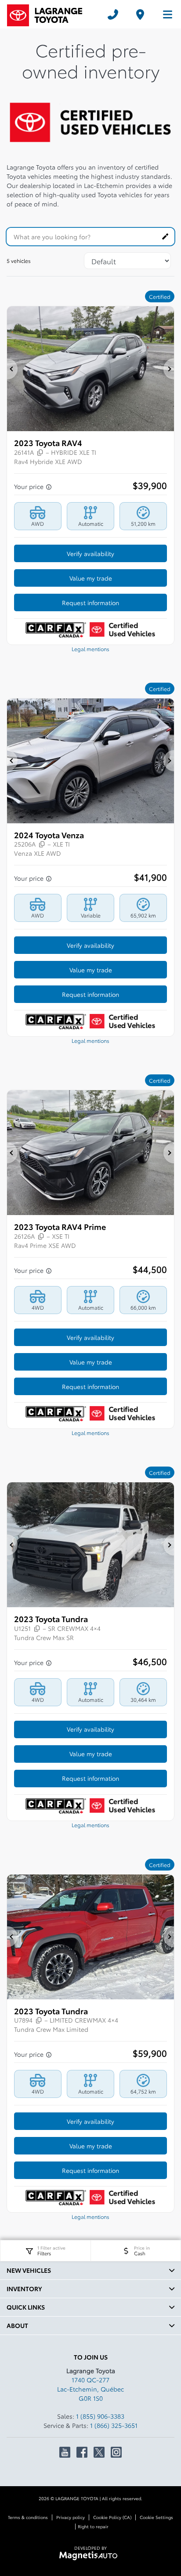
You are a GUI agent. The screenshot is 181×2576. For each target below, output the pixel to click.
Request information (90, 602)
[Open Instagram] (116, 2452)
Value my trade (91, 578)
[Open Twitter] (99, 2452)
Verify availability (90, 553)
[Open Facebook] (82, 2452)
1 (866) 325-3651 (114, 2425)
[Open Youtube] (65, 2452)
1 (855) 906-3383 (100, 2416)
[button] (12, 369)
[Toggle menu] (164, 14)
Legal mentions (90, 649)
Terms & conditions (28, 2517)
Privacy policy (71, 2517)
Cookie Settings (156, 2517)
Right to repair (93, 2526)
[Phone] (113, 14)
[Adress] (140, 14)
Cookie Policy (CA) (112, 2517)
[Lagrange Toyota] (51, 14)
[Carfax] (56, 629)
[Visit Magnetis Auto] (91, 2555)
